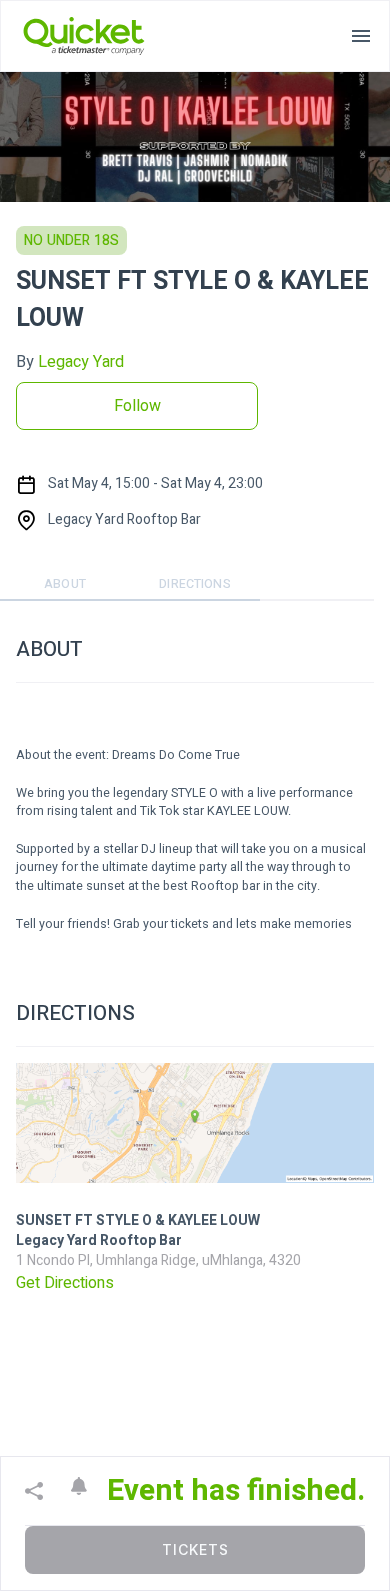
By (70, 362)
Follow (137, 406)
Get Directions (65, 1283)
